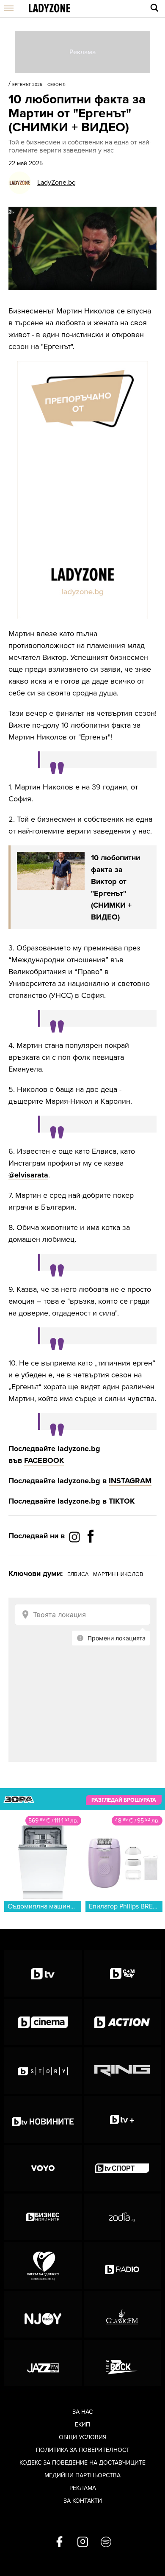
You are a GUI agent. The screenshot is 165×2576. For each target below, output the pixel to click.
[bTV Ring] (122, 2071)
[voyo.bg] (43, 2168)
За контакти (83, 2501)
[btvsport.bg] (122, 2168)
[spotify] (106, 2543)
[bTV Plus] (122, 2119)
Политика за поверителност (83, 2450)
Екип (82, 2425)
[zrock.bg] (122, 2363)
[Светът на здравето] (43, 2266)
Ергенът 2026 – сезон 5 (39, 85)
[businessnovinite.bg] (43, 2217)
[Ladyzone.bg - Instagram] (75, 1537)
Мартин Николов (118, 1574)
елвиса (78, 1574)
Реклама (83, 2488)
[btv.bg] (43, 1973)
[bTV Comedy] (122, 1973)
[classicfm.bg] (122, 2314)
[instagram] (83, 2543)
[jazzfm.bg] (43, 2363)
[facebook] (59, 2543)
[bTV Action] (122, 2022)
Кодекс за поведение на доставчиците (82, 2463)
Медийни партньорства (82, 2475)
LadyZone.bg (56, 183)
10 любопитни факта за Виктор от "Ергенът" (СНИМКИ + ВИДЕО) (115, 887)
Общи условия (83, 2437)
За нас (82, 2412)
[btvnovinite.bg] (43, 2119)
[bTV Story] (43, 2071)
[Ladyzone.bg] (49, 9)
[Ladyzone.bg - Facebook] (91, 1555)
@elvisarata (28, 1175)
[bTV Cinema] (43, 2022)
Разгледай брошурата (124, 1800)
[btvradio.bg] (122, 2266)
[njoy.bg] (43, 2314)
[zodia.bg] (122, 2217)
